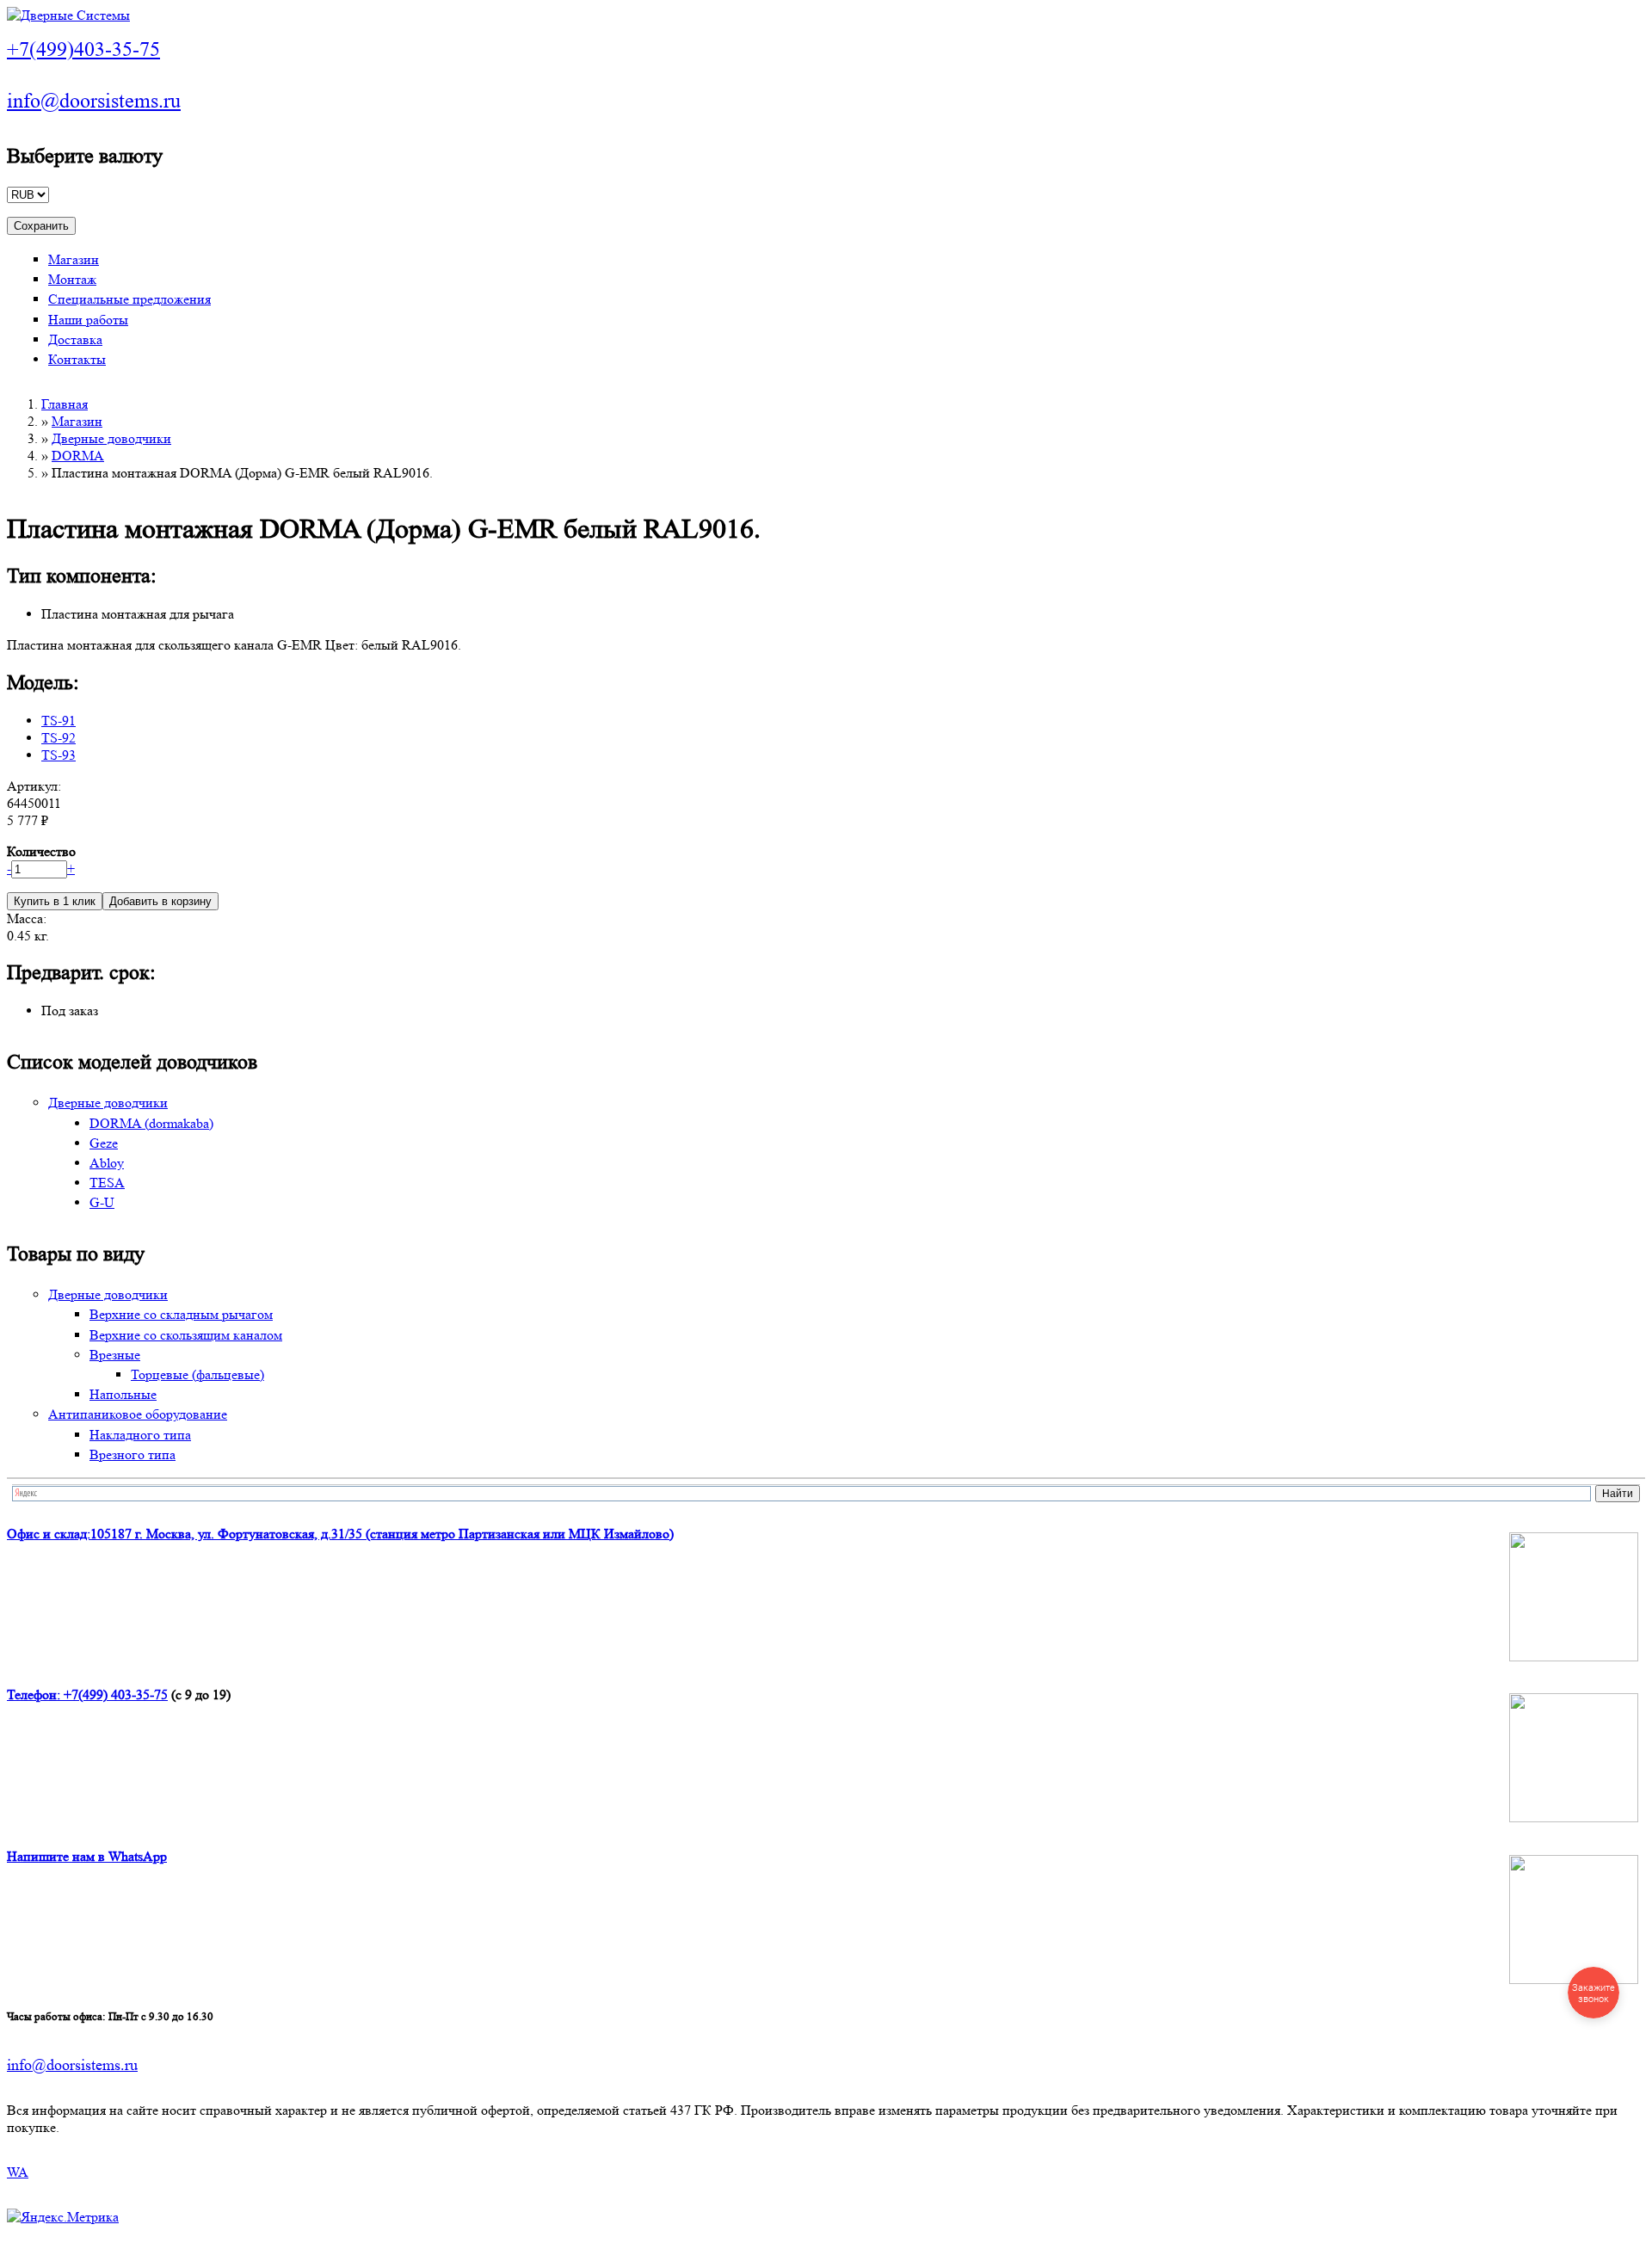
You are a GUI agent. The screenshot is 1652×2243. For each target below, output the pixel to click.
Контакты (77, 359)
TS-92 (59, 738)
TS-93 (59, 755)
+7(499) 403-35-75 (116, 1695)
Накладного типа (140, 1435)
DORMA (78, 456)
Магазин (74, 259)
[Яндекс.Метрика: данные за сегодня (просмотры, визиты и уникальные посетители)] (63, 2217)
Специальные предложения (129, 299)
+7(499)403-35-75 (83, 49)
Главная (65, 404)
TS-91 (59, 721)
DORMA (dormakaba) (151, 1123)
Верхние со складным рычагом (181, 1314)
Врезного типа (133, 1454)
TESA (107, 1183)
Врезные (115, 1355)
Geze (104, 1143)
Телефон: (35, 1695)
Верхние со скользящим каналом (186, 1335)
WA (18, 2172)
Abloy (107, 1163)
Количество (41, 851)
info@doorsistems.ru (94, 101)
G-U (102, 1202)
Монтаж (72, 279)
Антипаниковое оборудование (138, 1414)
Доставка (75, 339)
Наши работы (88, 320)
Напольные (123, 1394)
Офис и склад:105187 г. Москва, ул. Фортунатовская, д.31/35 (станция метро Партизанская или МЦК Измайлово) (340, 1534)
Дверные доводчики (111, 438)
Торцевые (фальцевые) (197, 1374)
